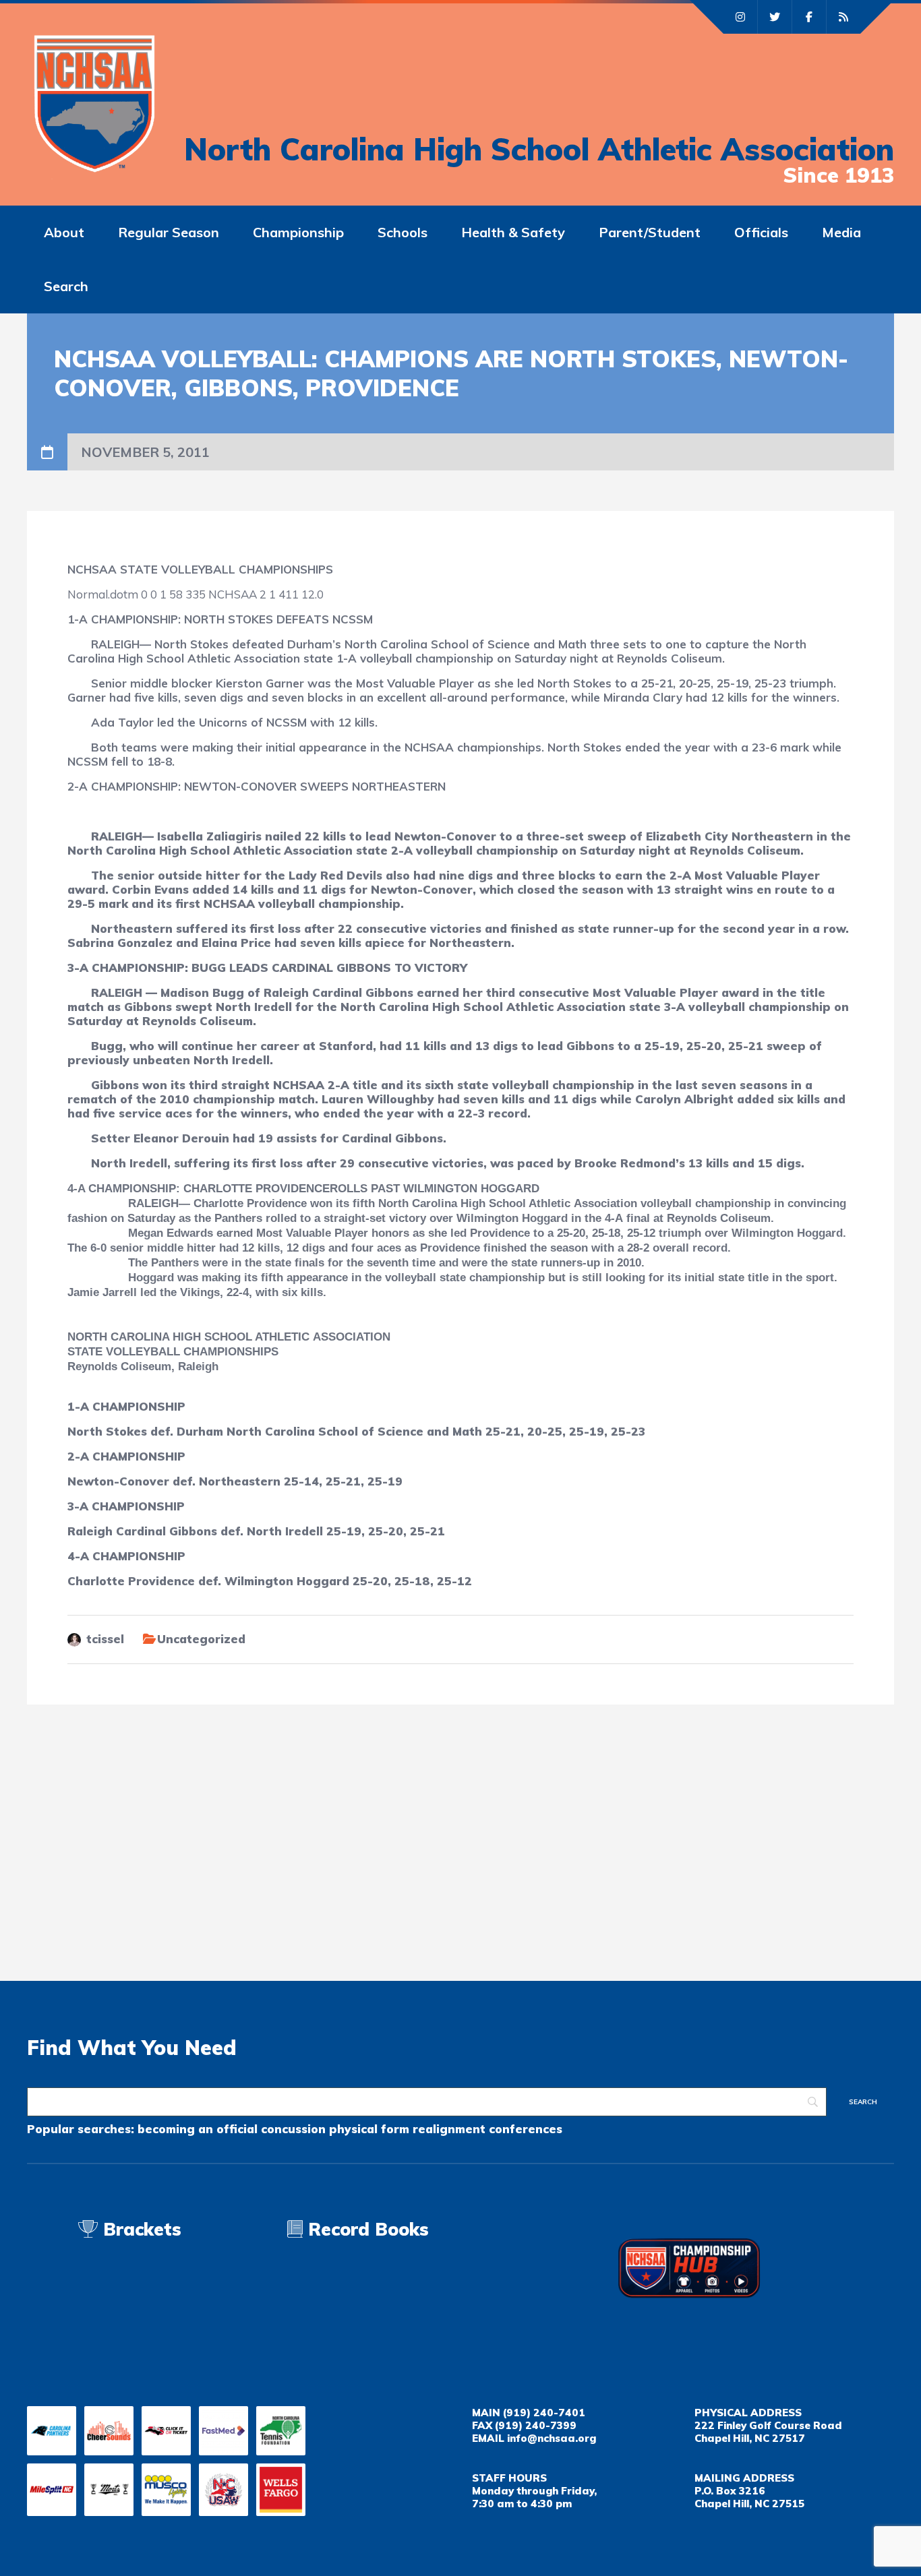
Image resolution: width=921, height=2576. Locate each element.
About (64, 232)
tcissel (105, 1639)
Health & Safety (513, 232)
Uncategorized (201, 1639)
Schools (403, 232)
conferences (526, 2129)
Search (66, 286)
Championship (298, 232)
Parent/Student (650, 232)
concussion (293, 2129)
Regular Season (169, 232)
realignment (449, 2129)
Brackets (140, 2229)
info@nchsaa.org (552, 2438)
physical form (369, 2129)
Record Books (366, 2229)
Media (841, 232)
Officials (761, 232)
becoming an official (198, 2129)
